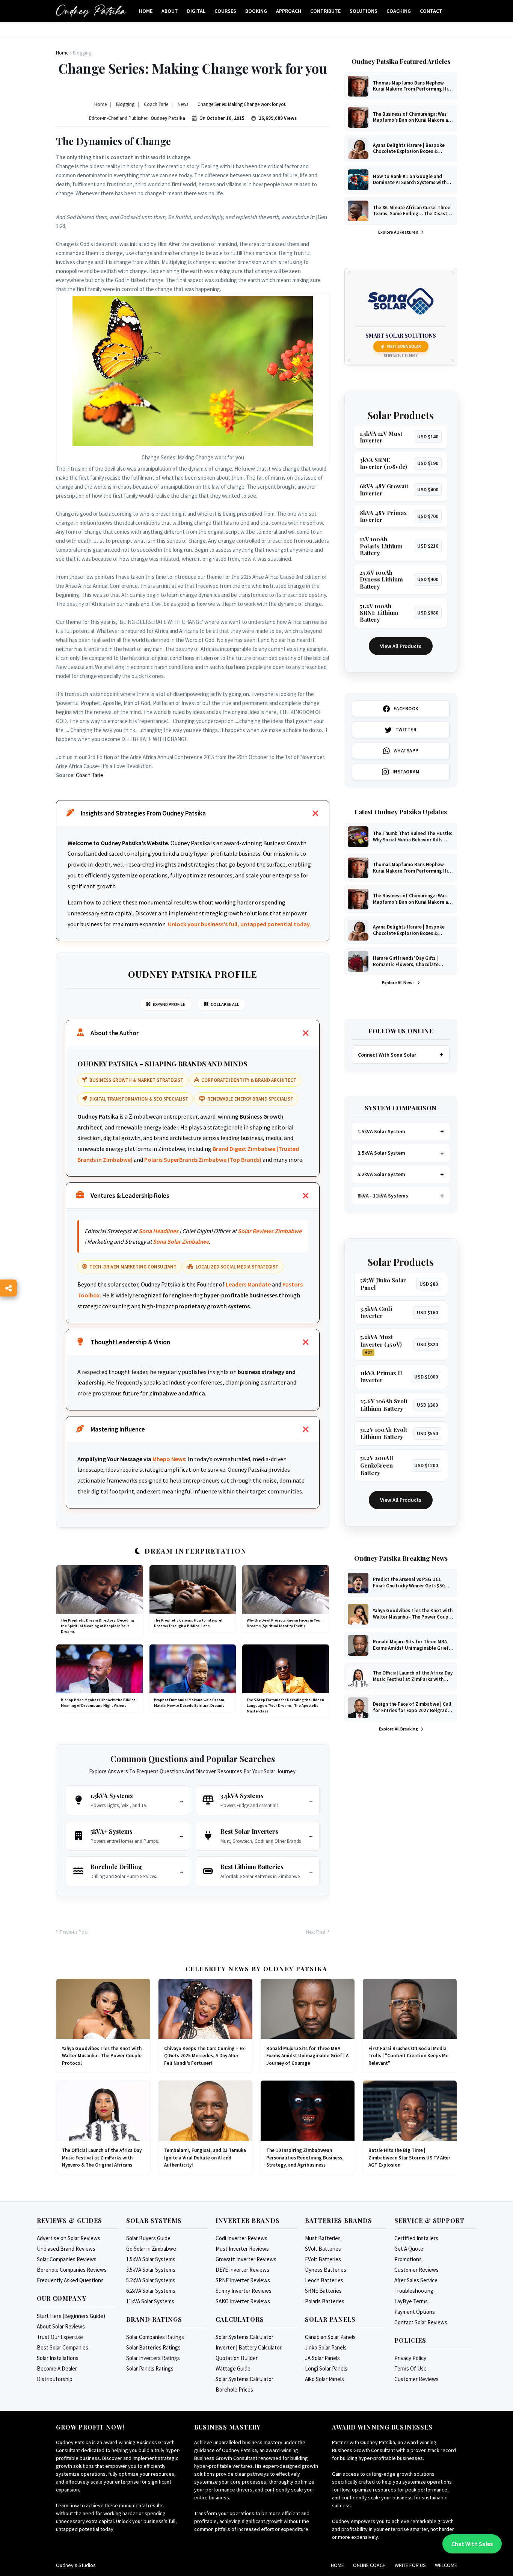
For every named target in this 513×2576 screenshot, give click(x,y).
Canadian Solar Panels (330, 2337)
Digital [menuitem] (196, 11)
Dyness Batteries (326, 2270)
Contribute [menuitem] (325, 11)
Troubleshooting (414, 2291)
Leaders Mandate (248, 1284)
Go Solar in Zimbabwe (151, 2249)
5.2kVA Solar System (381, 1174)
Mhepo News (169, 1459)
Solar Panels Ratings (150, 2368)
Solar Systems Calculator (244, 2337)
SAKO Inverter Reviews (243, 2301)
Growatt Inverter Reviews (246, 2259)
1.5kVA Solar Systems (151, 2259)
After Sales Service (416, 2280)
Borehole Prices (234, 2390)
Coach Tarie (90, 775)
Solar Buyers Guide (148, 2238)
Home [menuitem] (146, 11)
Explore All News (399, 982)
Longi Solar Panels (326, 2368)
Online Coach (369, 2565)
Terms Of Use (410, 2368)
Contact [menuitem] (431, 11)
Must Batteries (323, 2238)
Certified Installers (416, 2238)
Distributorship (55, 2379)
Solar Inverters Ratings (153, 2358)
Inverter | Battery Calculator (249, 2347)
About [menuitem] (170, 11)
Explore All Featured (399, 232)
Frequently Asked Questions (70, 2280)
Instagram (406, 772)
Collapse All (225, 1004)
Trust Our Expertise (60, 2337)
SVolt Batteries (323, 2249)
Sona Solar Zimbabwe (181, 1241)
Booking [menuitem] (256, 11)
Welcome (446, 2565)
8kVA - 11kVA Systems (383, 1196)
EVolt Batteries (323, 2259)
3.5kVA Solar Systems (151, 2270)
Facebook (406, 709)
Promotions (408, 2259)
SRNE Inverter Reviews (243, 2280)
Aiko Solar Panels (324, 2379)
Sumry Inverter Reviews (244, 2291)
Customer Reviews (416, 2270)
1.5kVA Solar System (381, 1131)
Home (337, 2565)
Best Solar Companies (63, 2347)
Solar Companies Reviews (67, 2259)
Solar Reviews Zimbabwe (270, 1231)
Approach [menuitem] (289, 11)
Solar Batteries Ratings (153, 2347)
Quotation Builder (237, 2358)
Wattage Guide (233, 2368)
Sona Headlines (158, 1231)
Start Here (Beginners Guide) (71, 2316)
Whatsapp (406, 751)
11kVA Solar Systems (150, 2301)
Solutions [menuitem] (364, 11)
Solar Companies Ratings (155, 2337)
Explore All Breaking (399, 1729)
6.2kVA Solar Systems (151, 2291)
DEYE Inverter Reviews (242, 2270)
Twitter (406, 730)
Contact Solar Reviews (421, 2322)
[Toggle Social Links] (8, 1288)
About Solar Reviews (61, 2326)
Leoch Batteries (324, 2280)
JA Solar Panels (322, 2358)
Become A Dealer (57, 2368)
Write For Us (410, 2565)
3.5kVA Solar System (381, 1153)
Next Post (316, 1932)
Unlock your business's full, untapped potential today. (239, 924)
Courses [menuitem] (225, 11)
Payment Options (415, 2312)
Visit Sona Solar (404, 346)
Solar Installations (58, 2358)
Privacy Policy (410, 2358)
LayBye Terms (411, 2301)
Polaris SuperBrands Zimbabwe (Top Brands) (203, 1160)
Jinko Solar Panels (326, 2347)
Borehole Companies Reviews (72, 2270)
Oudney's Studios (76, 2565)
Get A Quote (409, 2249)
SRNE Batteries (323, 2291)
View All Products (401, 646)
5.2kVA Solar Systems (151, 2280)
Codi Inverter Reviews (241, 2238)
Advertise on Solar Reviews (69, 2238)
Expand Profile (169, 1004)
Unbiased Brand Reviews (66, 2249)
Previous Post (74, 1932)
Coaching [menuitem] (399, 11)
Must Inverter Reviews (242, 2249)
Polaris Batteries (325, 2301)
